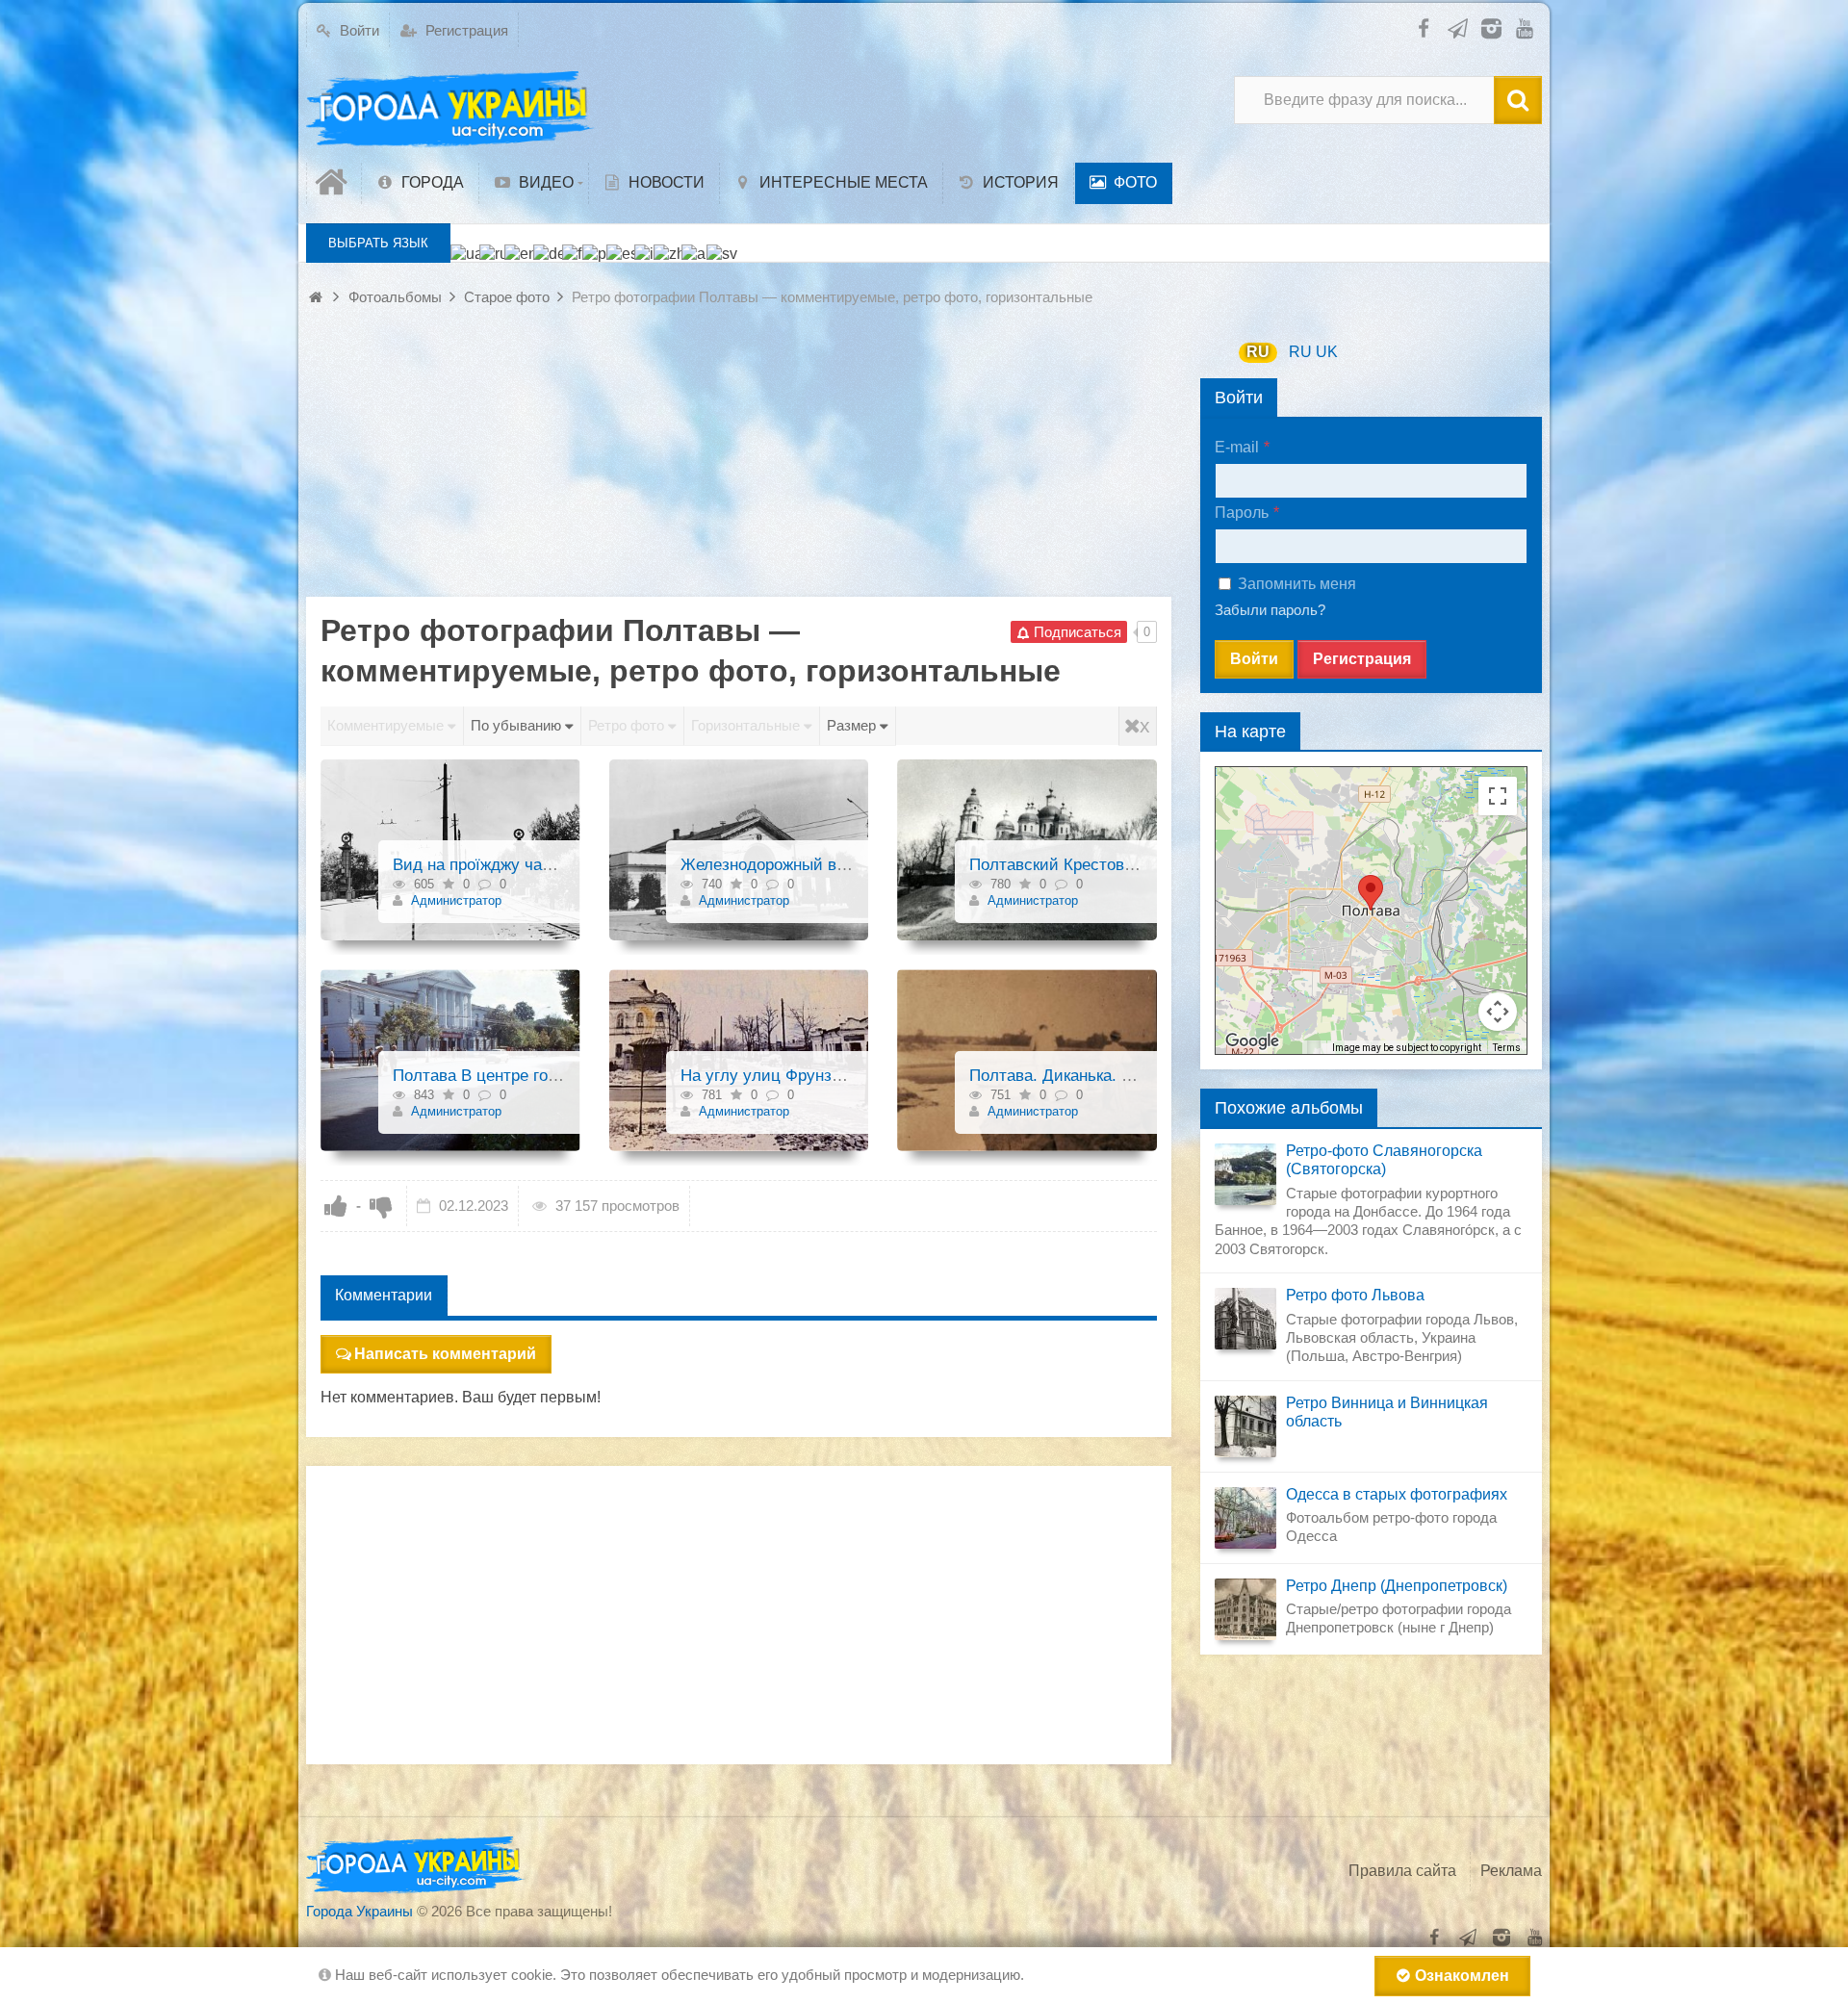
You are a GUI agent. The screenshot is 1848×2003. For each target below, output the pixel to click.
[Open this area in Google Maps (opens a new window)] (1252, 1041)
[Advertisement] (739, 462)
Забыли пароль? (1270, 610)
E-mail (1237, 447)
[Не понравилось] (381, 1206)
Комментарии (384, 1295)
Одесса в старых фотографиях (1397, 1494)
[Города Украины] (450, 110)
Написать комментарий (445, 1354)
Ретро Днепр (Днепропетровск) (1397, 1586)
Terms (1507, 1048)
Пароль (1242, 513)
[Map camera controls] (1498, 1012)
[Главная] (334, 183)
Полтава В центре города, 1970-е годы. (540, 1076)
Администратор (454, 900)
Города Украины (359, 1911)
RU (1258, 352)
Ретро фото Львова (1355, 1295)
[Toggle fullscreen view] (1498, 796)
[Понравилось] (336, 1206)
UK (1327, 352)
